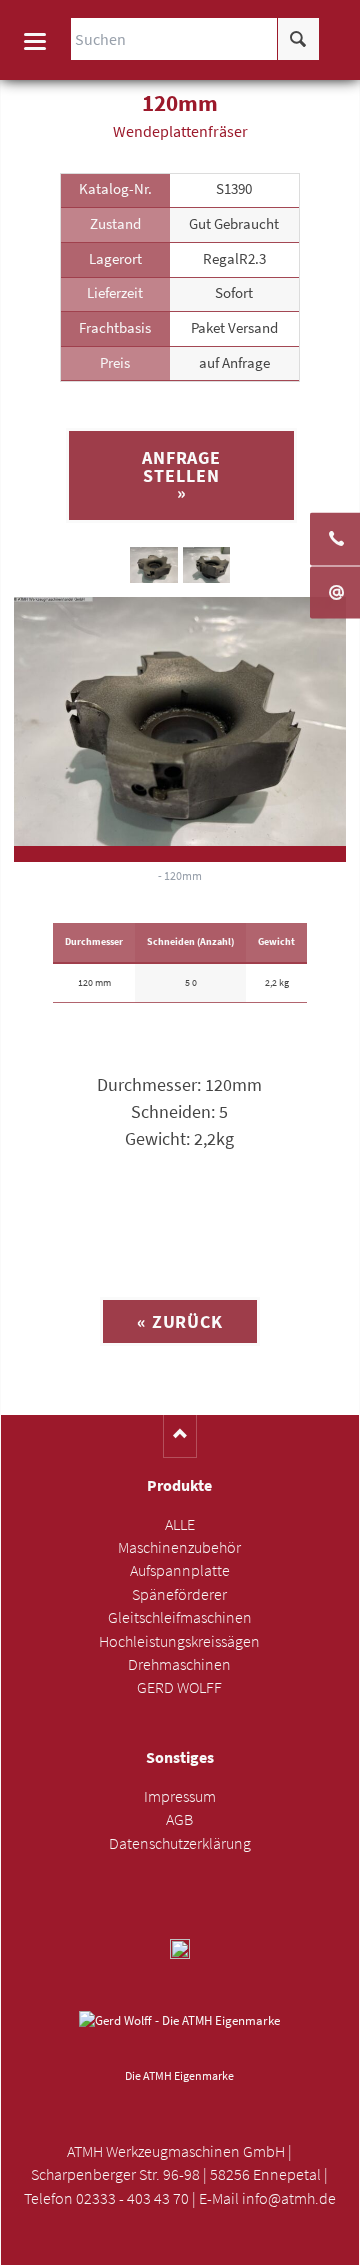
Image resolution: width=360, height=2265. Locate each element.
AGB (179, 1819)
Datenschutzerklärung (180, 1843)
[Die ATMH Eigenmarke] (179, 2036)
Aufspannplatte (180, 1570)
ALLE (180, 1524)
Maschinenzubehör (179, 1547)
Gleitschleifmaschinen (180, 1617)
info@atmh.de (289, 2198)
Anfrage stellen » (181, 475)
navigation (35, 41)
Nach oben (180, 1436)
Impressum (180, 1796)
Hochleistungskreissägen (179, 1641)
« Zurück (180, 1321)
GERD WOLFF (179, 1687)
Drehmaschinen (179, 1664)
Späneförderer (179, 1594)
